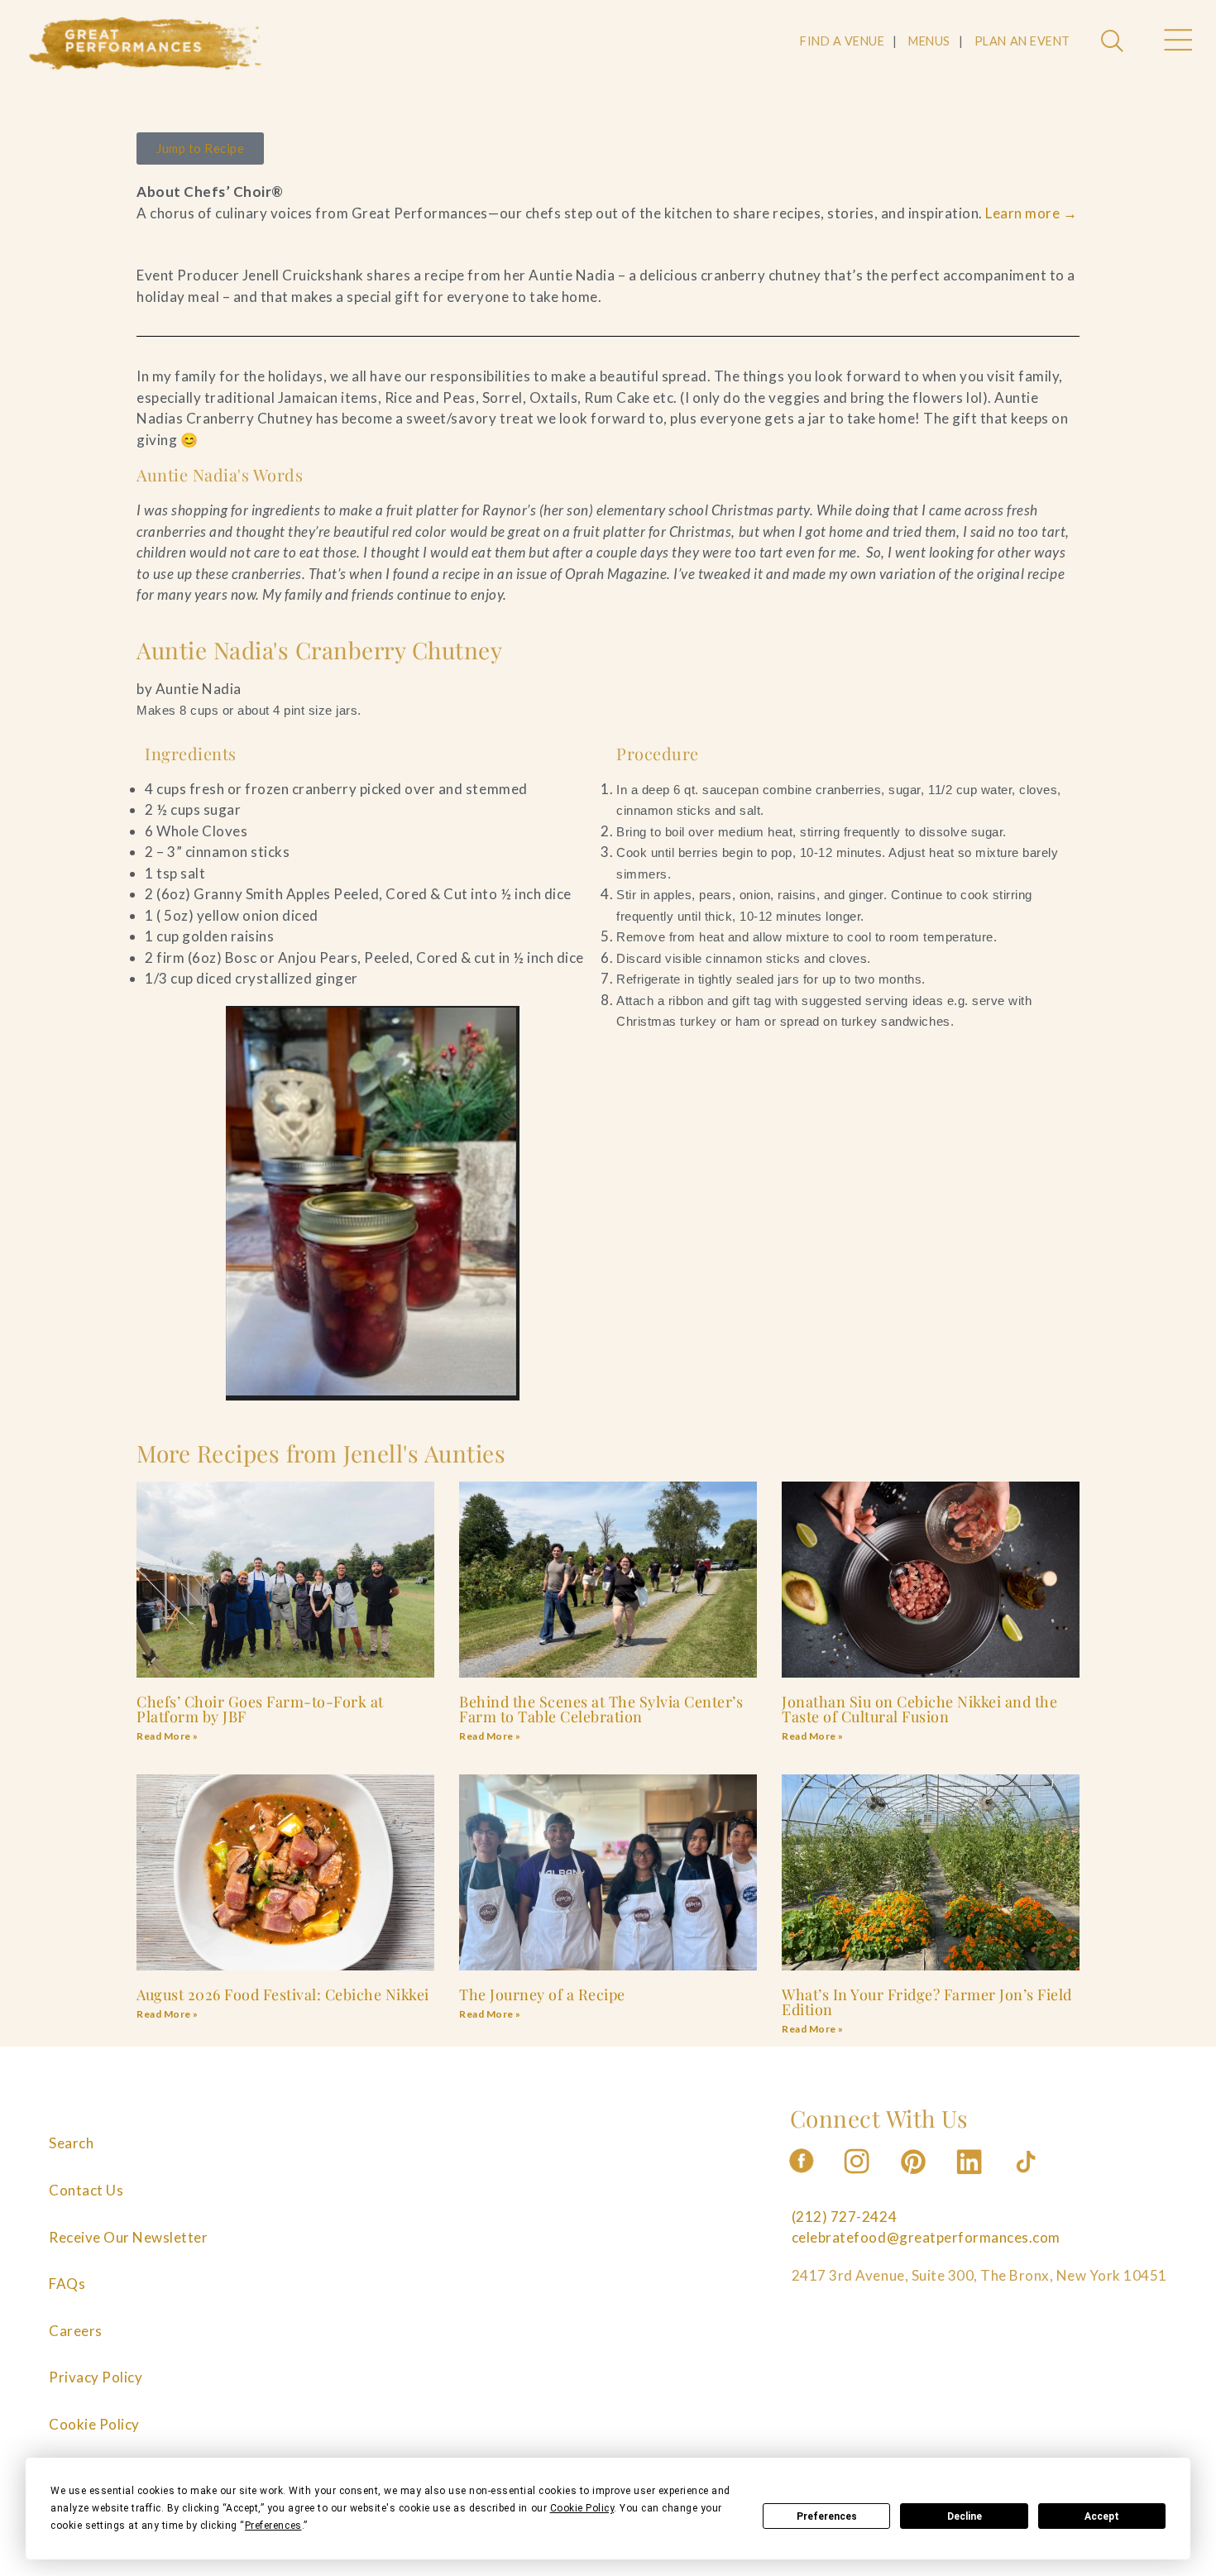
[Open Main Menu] (1177, 42)
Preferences (827, 2516)
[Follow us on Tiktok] (1027, 2179)
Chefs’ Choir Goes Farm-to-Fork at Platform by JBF (260, 1709)
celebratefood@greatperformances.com (926, 2237)
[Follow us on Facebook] (802, 2179)
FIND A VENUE (842, 41)
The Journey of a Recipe (542, 1994)
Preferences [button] (273, 2526)
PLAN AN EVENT (1022, 41)
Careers (76, 2331)
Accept (1102, 2516)
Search (71, 2143)
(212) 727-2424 (844, 2217)
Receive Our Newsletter (128, 2237)
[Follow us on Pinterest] (915, 2179)
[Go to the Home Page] (146, 44)
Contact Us (86, 2190)
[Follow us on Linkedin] (971, 2179)
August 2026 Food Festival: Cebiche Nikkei (283, 1994)
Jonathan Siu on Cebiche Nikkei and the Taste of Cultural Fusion (919, 1709)
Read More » (168, 1736)
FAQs (67, 2284)
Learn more (1031, 213)
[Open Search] (1114, 42)
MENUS (929, 41)
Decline (965, 2516)
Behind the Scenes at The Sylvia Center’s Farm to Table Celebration (601, 1709)
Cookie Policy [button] (582, 2508)
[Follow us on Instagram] (858, 2179)
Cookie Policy (94, 2424)
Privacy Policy (96, 2377)
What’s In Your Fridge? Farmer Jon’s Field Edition (927, 2002)
